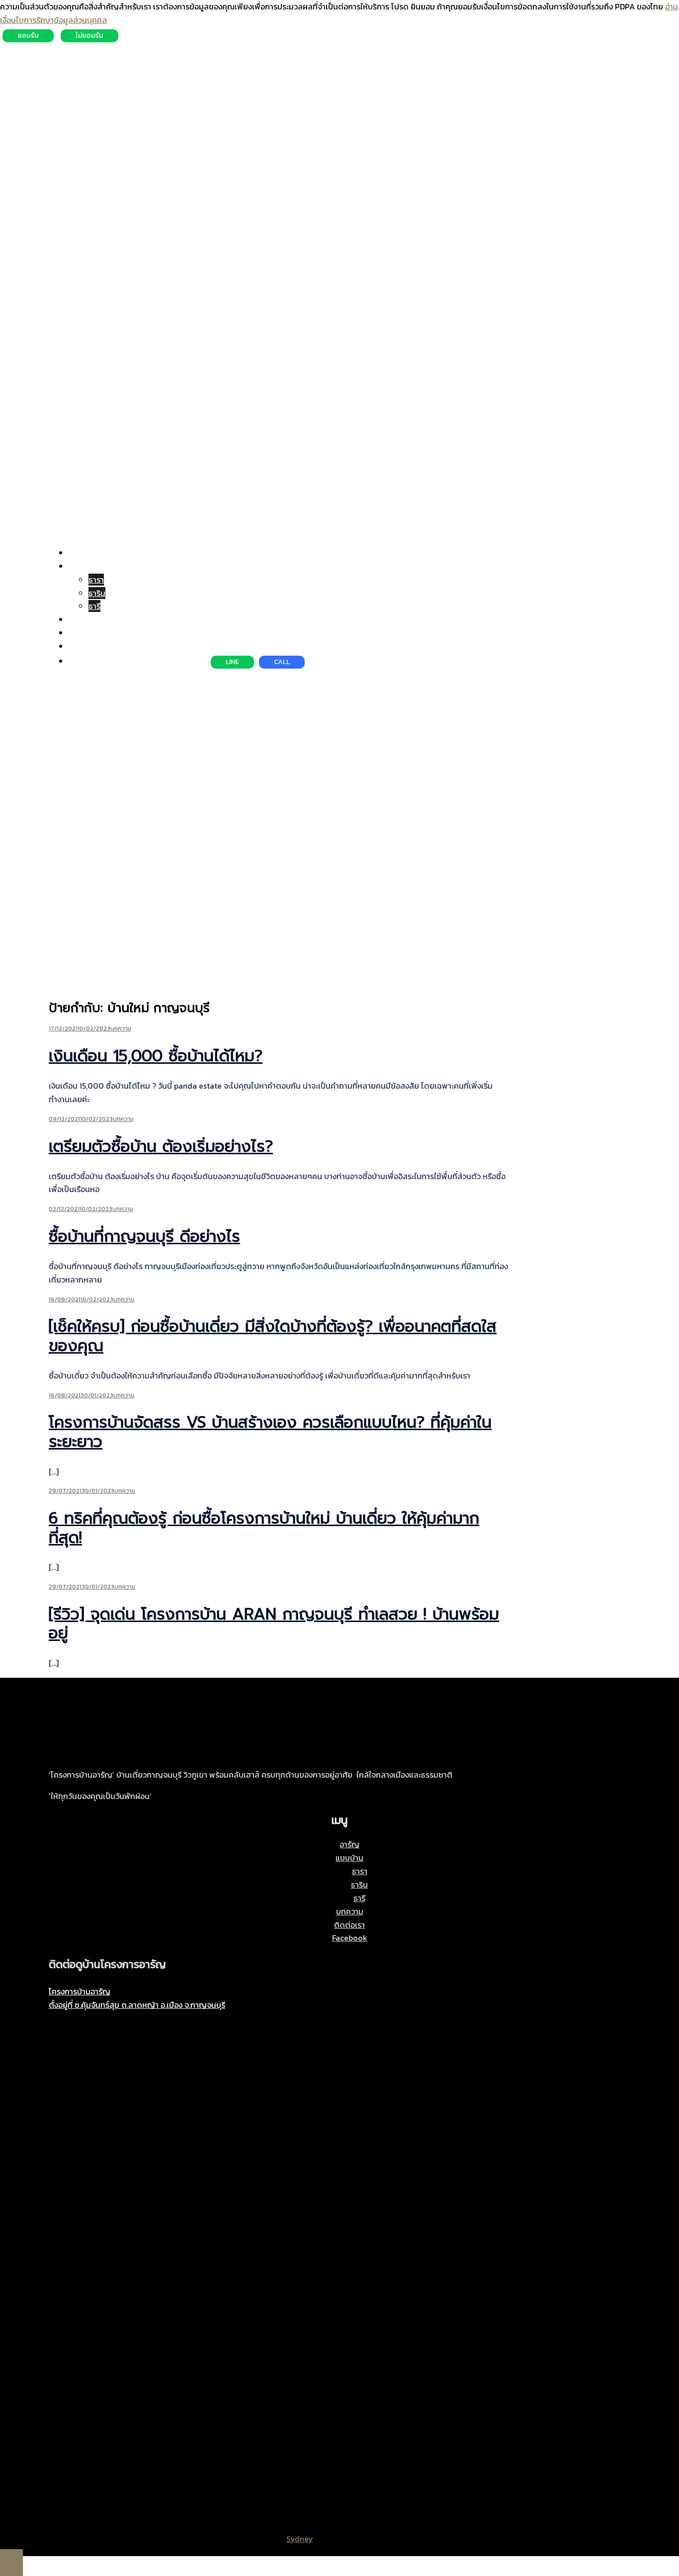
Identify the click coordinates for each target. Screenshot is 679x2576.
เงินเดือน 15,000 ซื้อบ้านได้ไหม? (156, 1056)
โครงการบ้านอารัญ (80, 1991)
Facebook (86, 646)
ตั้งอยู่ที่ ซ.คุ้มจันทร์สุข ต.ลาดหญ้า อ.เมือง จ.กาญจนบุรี (137, 2005)
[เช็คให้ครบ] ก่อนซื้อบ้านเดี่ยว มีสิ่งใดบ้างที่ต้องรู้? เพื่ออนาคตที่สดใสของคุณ (273, 1336)
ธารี (94, 606)
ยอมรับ (28, 36)
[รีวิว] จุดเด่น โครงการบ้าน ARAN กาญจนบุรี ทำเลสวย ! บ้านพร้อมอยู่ (274, 1624)
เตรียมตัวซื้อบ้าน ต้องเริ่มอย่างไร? (161, 1147)
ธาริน (97, 593)
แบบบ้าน (83, 566)
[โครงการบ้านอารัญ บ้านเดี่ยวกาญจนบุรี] (86, 73)
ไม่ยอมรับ (89, 36)
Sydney (300, 2539)
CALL (282, 662)
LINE (232, 662)
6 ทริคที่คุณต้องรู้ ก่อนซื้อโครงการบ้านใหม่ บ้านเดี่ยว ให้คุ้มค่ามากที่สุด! (264, 1528)
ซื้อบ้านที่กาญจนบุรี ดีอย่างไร (144, 1237)
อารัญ (79, 553)
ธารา (96, 580)
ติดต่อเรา (84, 633)
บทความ (82, 619)
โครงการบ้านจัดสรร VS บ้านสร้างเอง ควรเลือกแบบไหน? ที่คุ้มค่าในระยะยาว (270, 1432)
